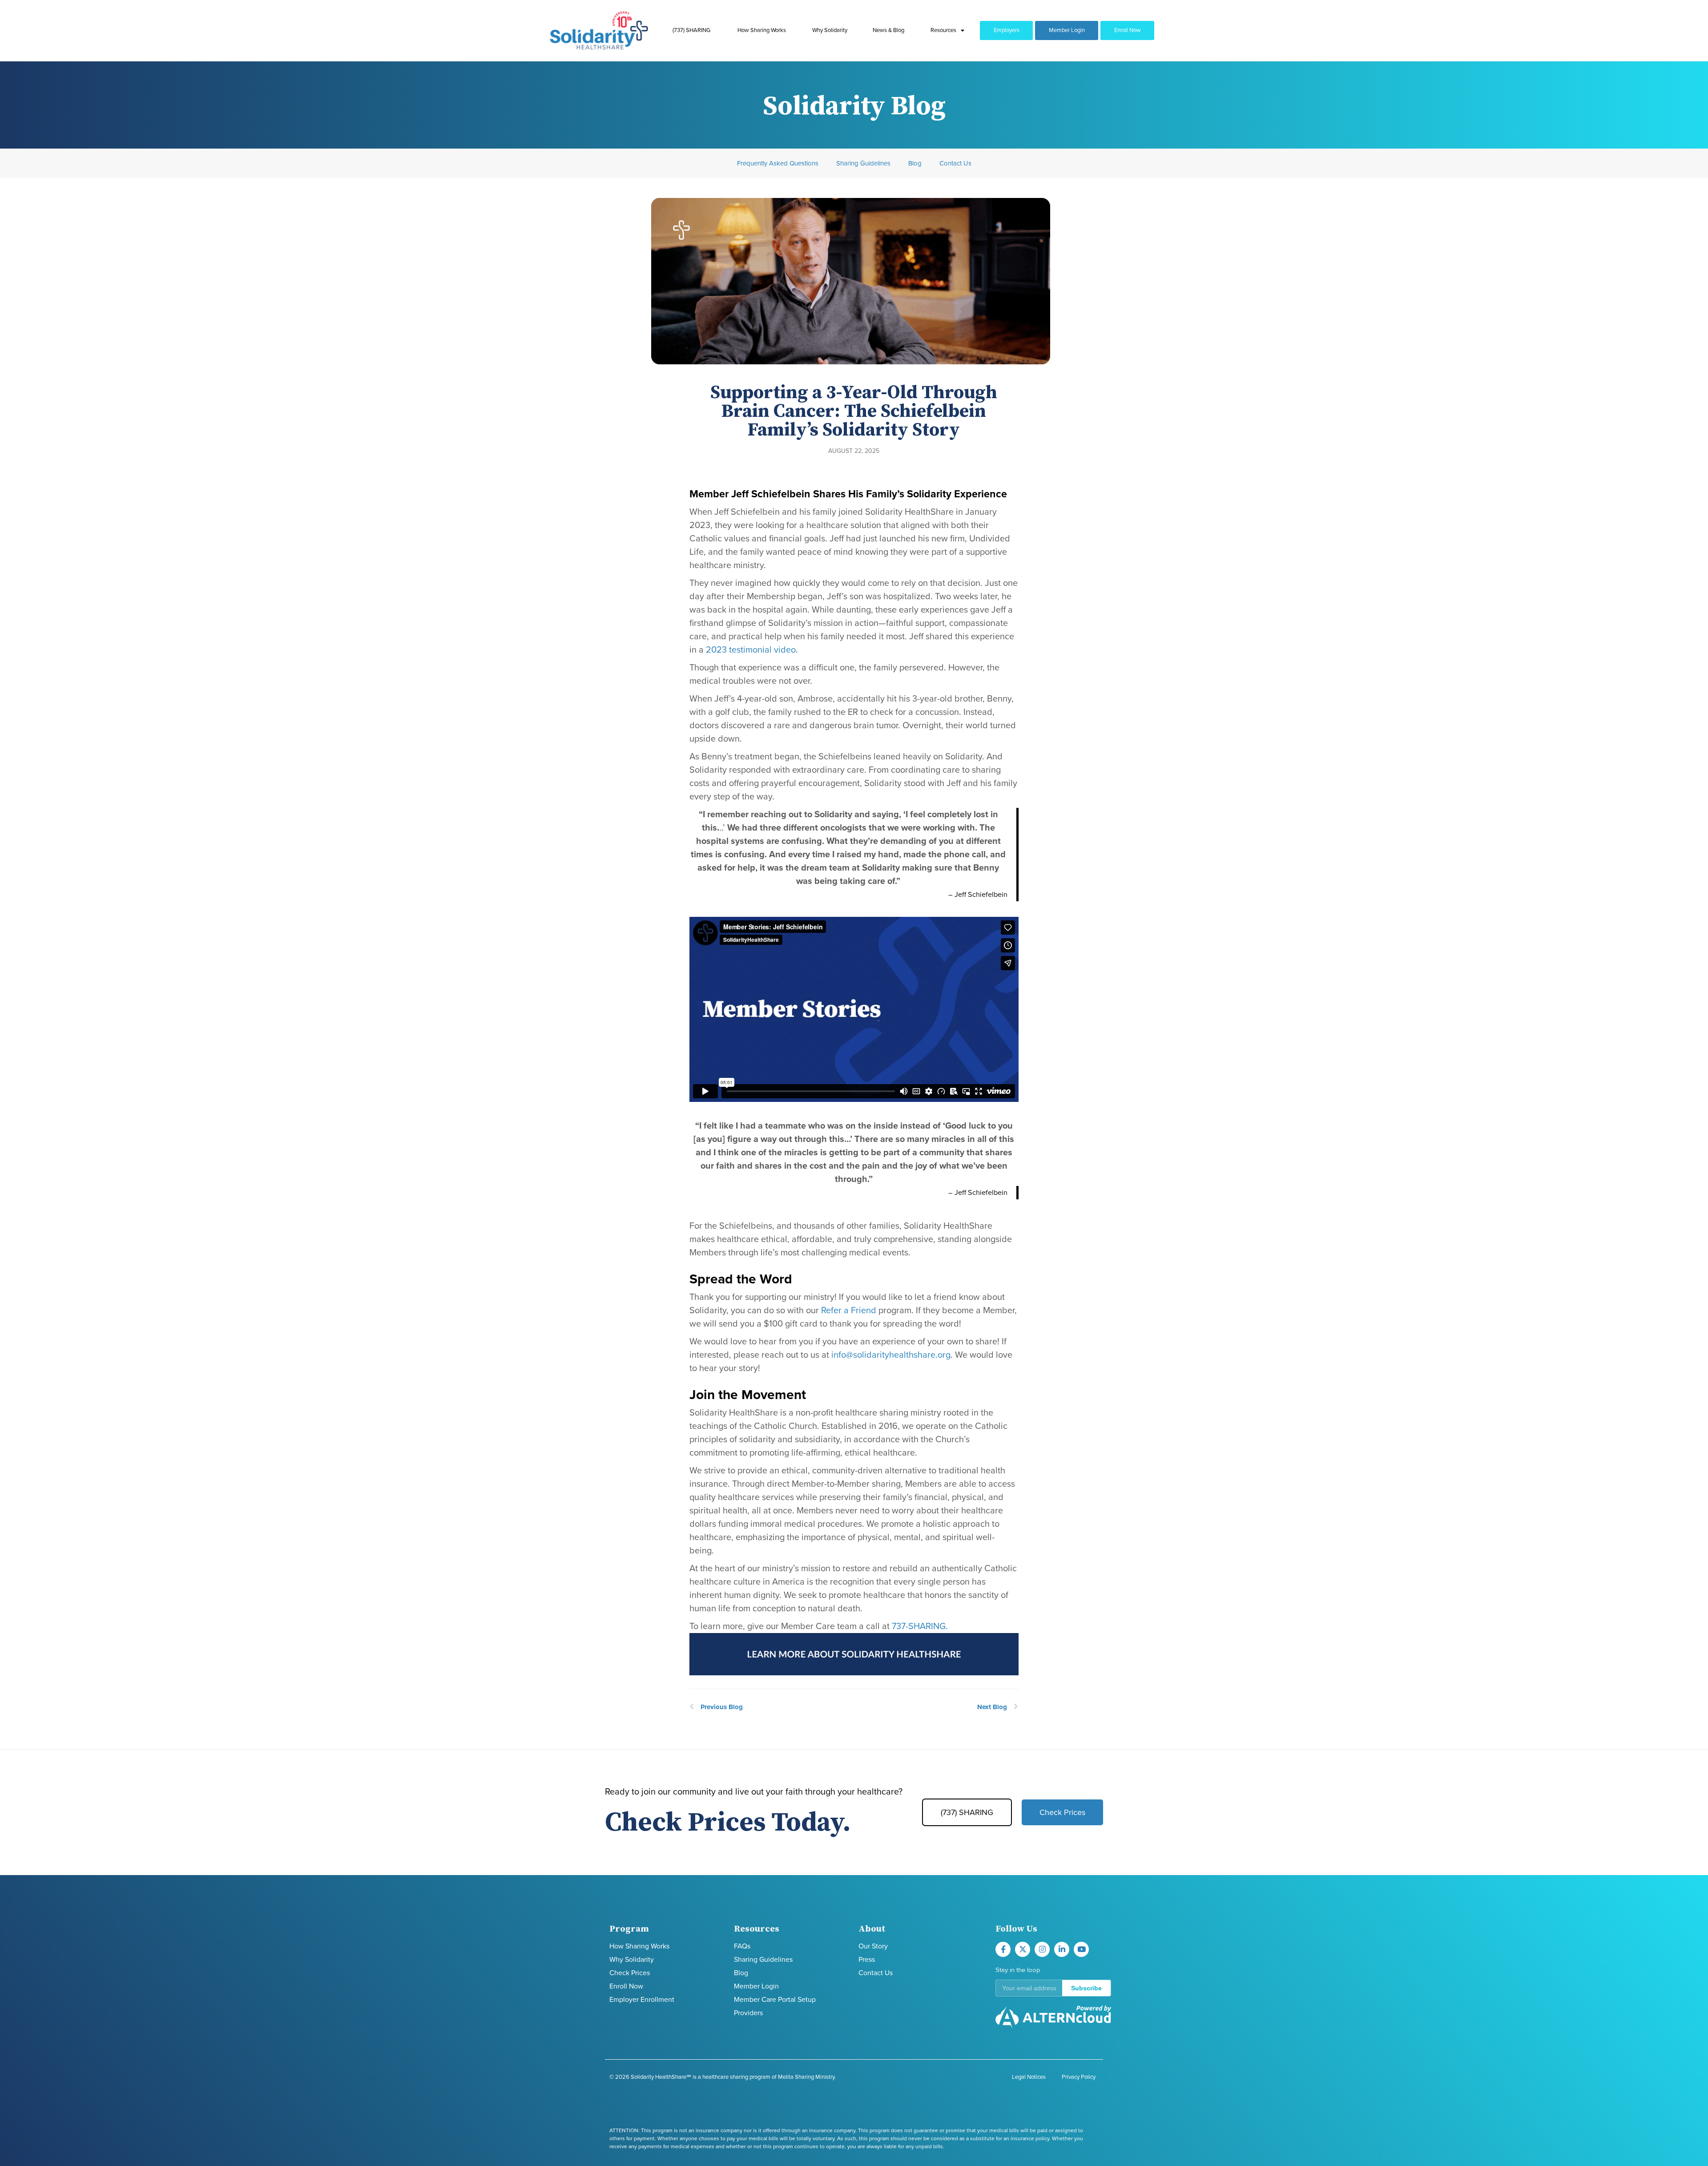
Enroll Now (1128, 30)
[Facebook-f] (1003, 1949)
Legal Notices (1029, 2077)
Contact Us (955, 163)
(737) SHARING (691, 30)
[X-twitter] (1023, 1949)
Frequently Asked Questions (778, 163)
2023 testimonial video (751, 650)
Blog (915, 163)
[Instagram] (1042, 1949)
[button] (1053, 1988)
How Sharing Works (762, 30)
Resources (943, 30)
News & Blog (888, 30)
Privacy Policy (1079, 2077)
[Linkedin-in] (1062, 1949)
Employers (1007, 30)
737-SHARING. (920, 1626)
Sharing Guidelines (863, 163)
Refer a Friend (849, 1311)
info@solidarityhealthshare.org (891, 1355)
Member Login (1067, 30)
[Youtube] (1081, 1949)
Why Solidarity (830, 30)
